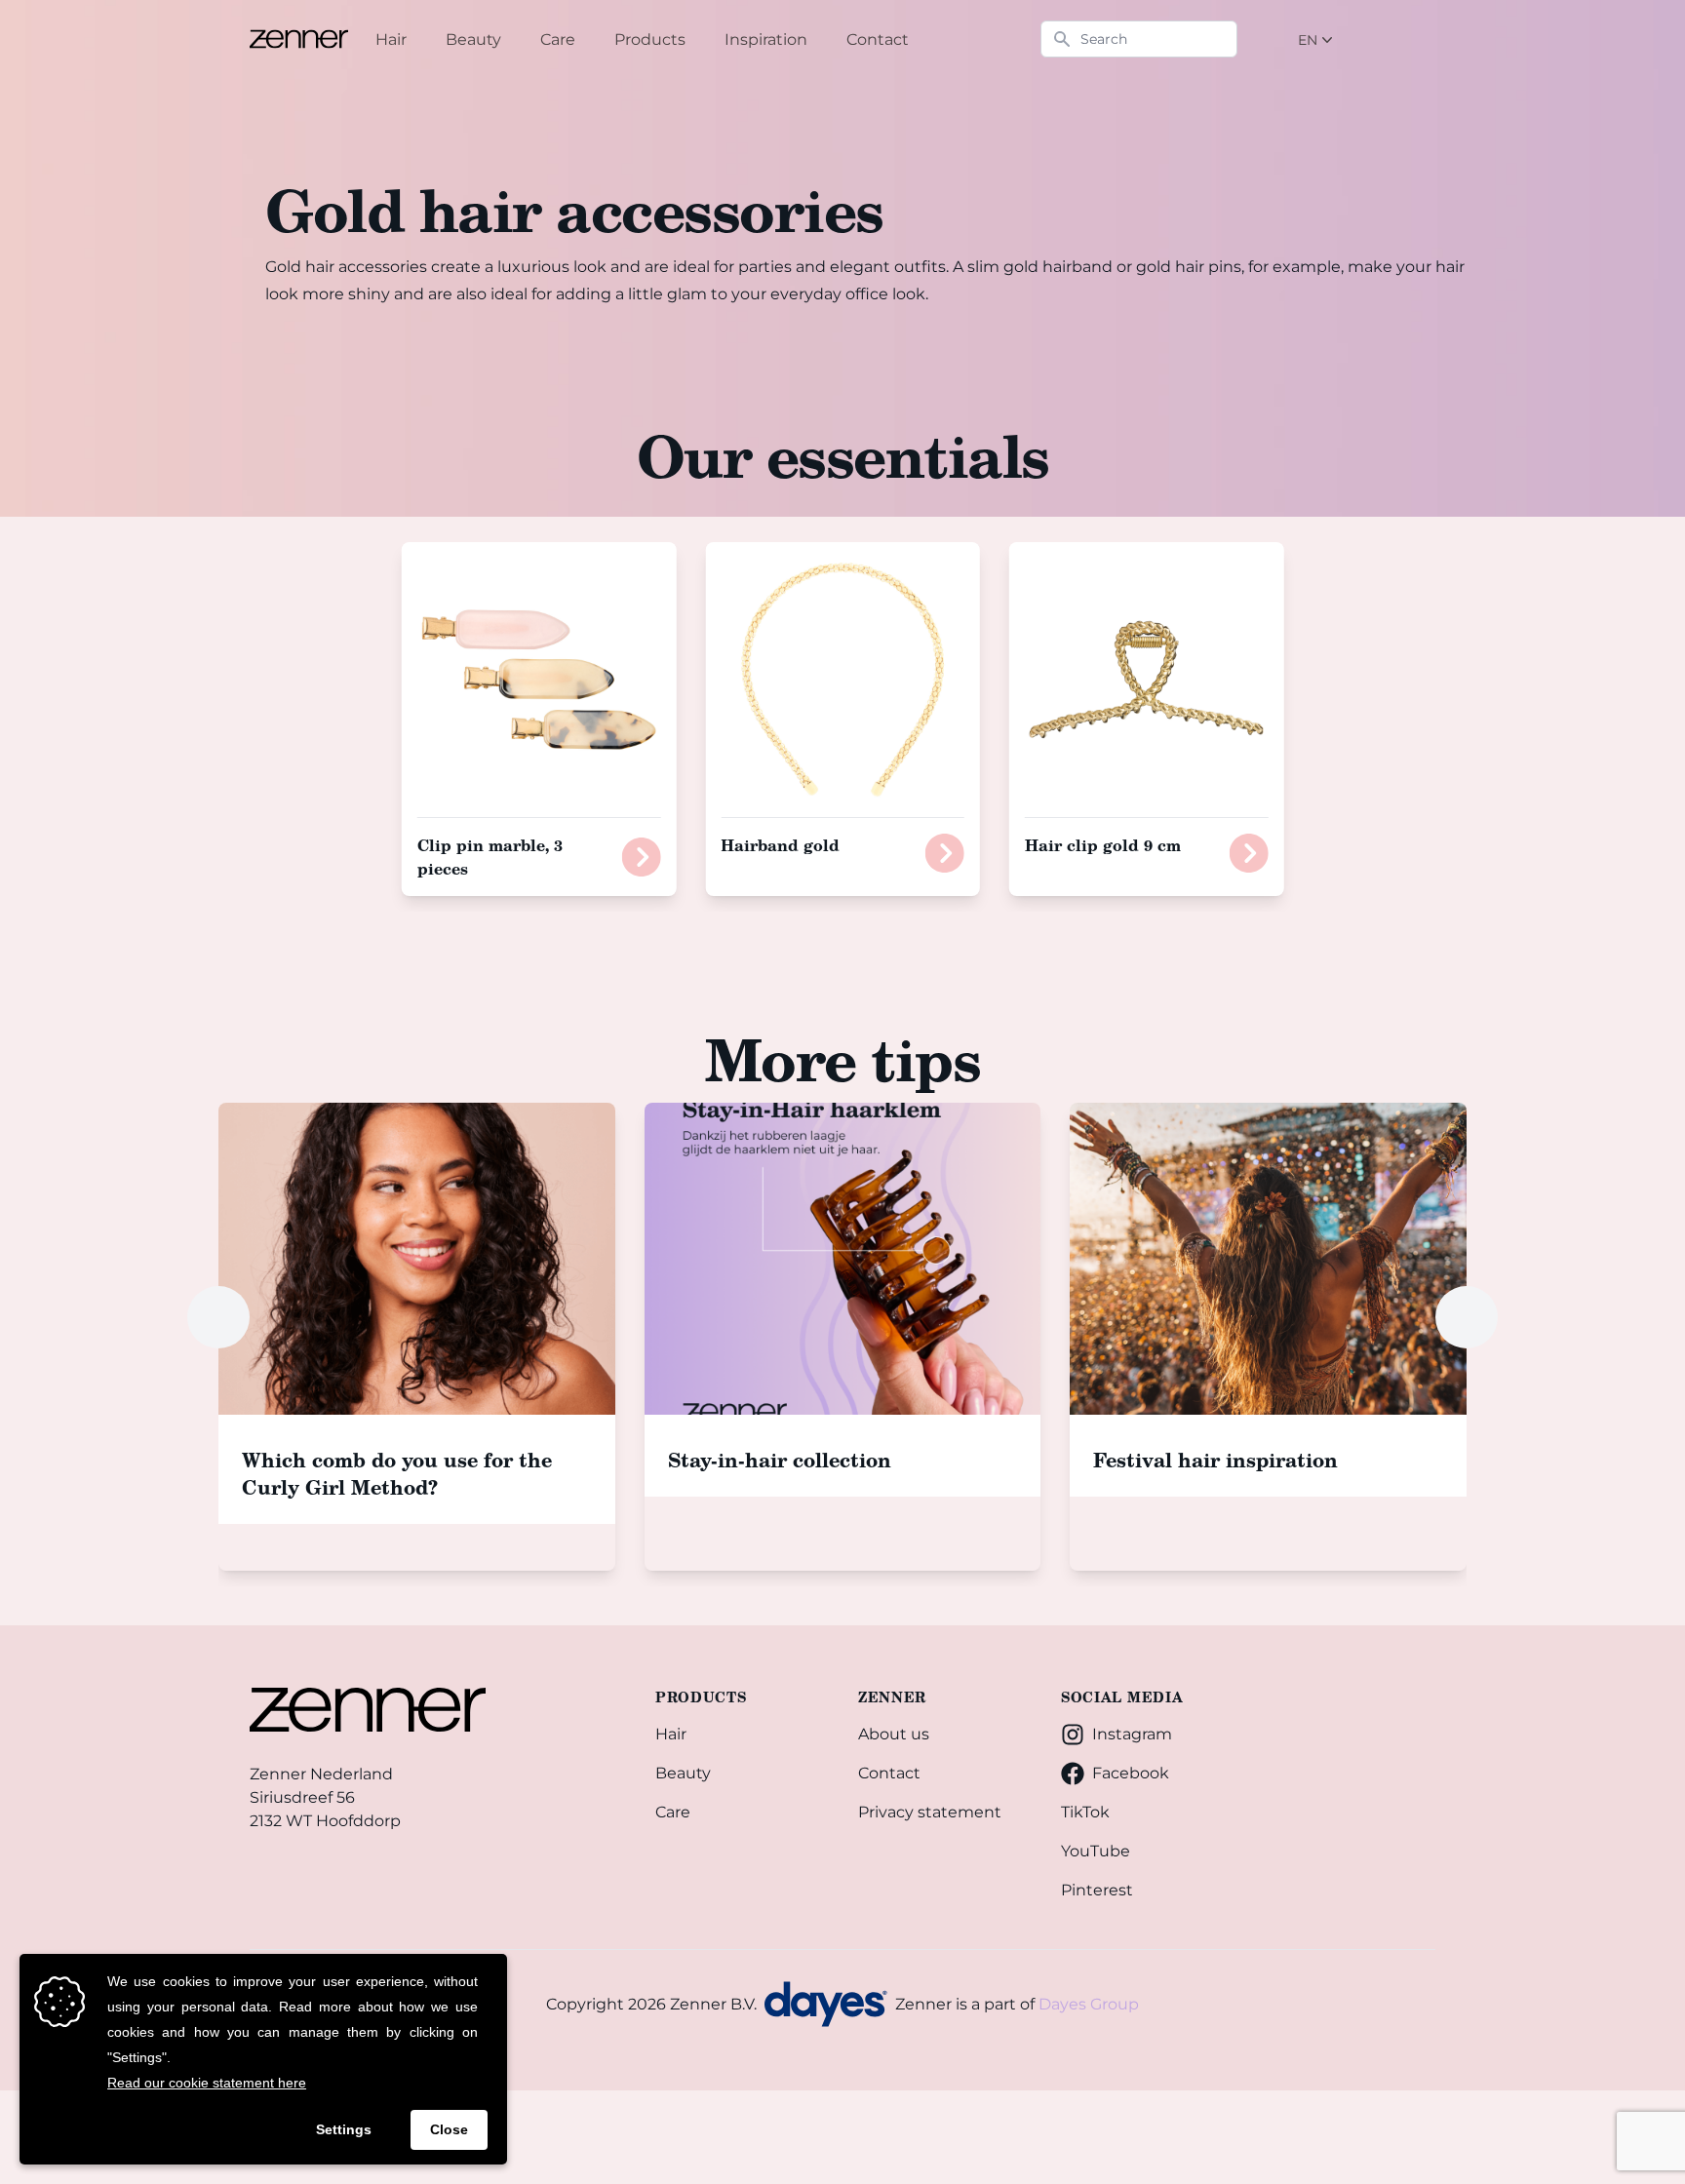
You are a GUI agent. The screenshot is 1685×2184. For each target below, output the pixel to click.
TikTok (1085, 1812)
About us (894, 1734)
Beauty (683, 1773)
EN (1308, 40)
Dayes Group (1089, 2004)
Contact (889, 1773)
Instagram (1132, 1734)
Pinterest (1097, 1890)
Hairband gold (780, 845)
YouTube (1096, 1851)
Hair (671, 1734)
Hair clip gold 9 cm (1103, 845)
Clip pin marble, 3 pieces (490, 857)
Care (673, 1812)
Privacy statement (930, 1812)
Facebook (1131, 1773)
